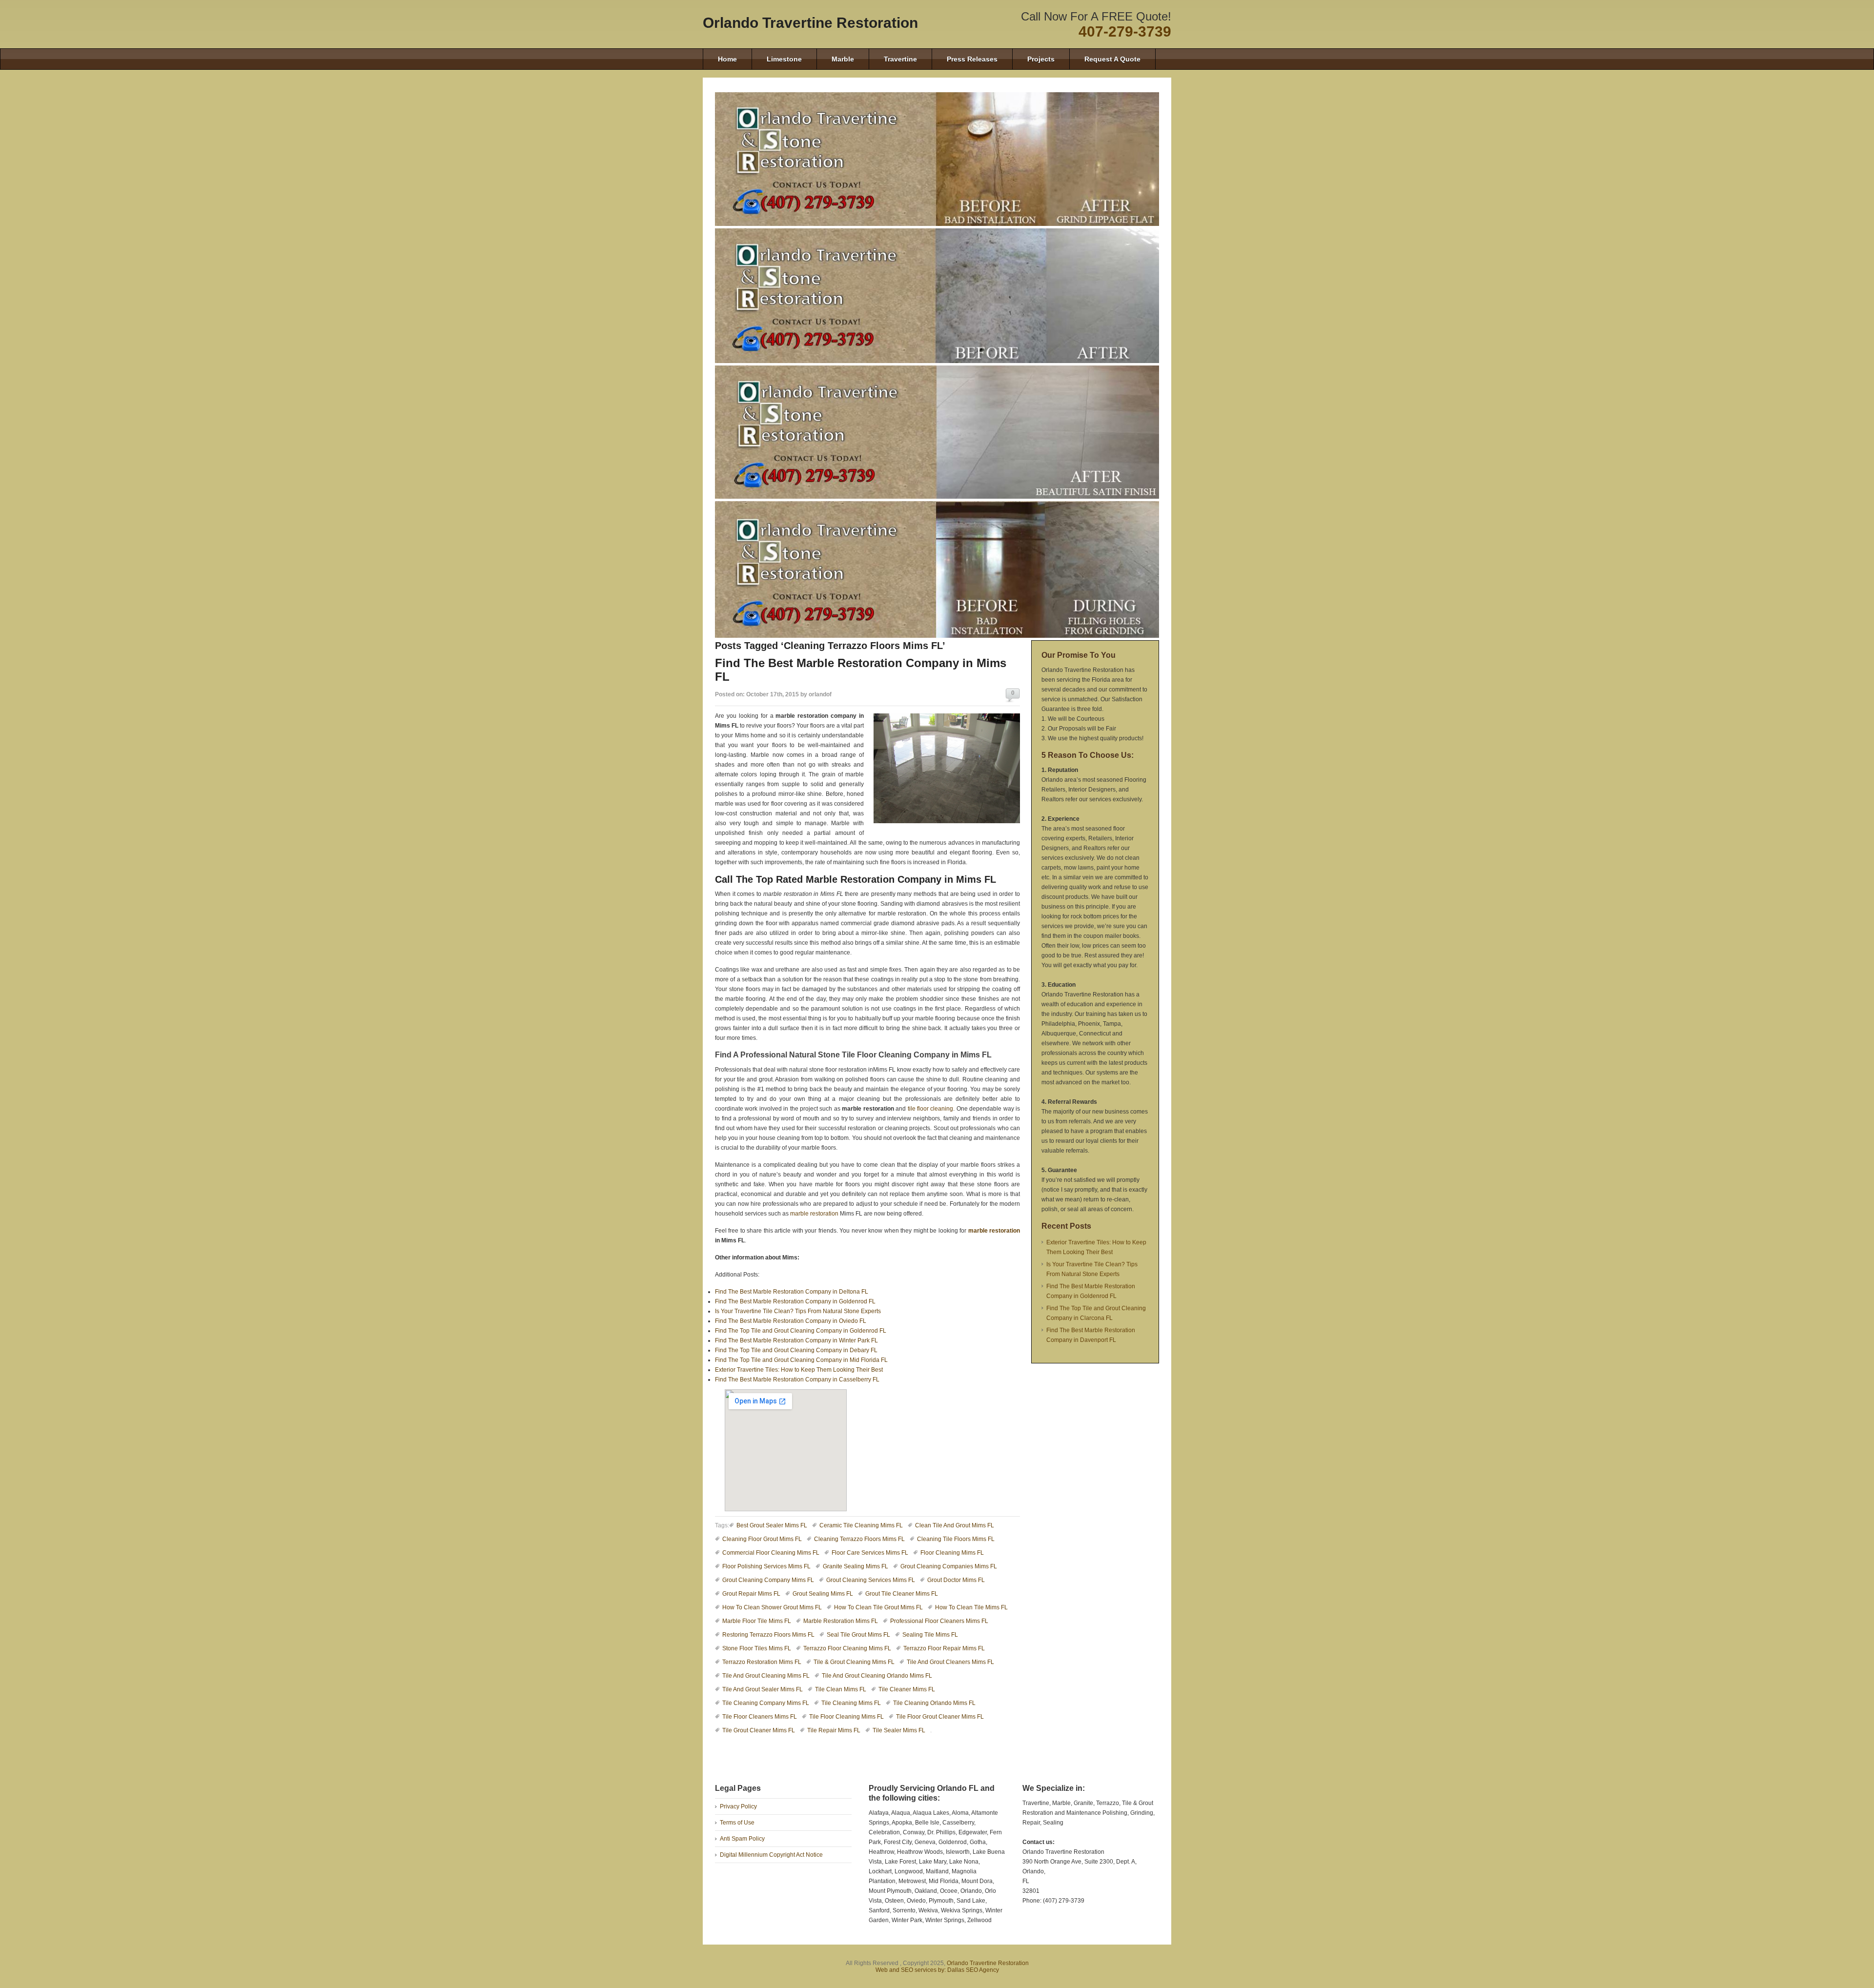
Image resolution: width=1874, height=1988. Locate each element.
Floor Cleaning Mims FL (952, 1553)
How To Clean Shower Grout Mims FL (772, 1607)
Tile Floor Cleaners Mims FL (760, 1717)
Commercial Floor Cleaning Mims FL (771, 1553)
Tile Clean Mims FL (841, 1689)
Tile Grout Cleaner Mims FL (759, 1730)
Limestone (784, 59)
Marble (843, 59)
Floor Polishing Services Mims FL (766, 1566)
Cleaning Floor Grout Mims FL (762, 1539)
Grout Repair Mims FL (751, 1594)
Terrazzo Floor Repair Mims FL (944, 1648)
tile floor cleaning (931, 1109)
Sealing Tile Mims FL (930, 1635)
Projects (1041, 59)
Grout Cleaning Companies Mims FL (949, 1566)
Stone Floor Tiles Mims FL (757, 1648)
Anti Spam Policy (742, 1839)
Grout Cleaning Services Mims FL (871, 1580)
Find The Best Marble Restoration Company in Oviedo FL (791, 1321)
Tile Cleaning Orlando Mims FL (934, 1703)
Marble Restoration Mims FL (841, 1621)
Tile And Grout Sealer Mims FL (763, 1689)
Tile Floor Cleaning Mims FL (846, 1717)
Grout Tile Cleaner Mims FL (902, 1594)
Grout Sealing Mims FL (823, 1594)
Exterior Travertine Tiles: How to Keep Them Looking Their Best (799, 1370)
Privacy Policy (738, 1806)
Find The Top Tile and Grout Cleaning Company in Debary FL (796, 1350)
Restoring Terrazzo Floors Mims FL (768, 1635)
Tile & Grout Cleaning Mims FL (854, 1662)
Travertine (900, 59)
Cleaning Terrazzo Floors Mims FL (859, 1539)
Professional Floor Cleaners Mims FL (939, 1621)
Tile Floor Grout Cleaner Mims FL (940, 1717)
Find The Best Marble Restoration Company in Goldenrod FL (795, 1301)
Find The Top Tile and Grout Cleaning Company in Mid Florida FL (801, 1360)
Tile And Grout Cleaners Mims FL (950, 1662)
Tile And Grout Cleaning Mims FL (766, 1676)
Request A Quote (1112, 59)
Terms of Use (737, 1823)
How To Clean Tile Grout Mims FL (878, 1607)
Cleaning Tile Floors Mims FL (956, 1539)
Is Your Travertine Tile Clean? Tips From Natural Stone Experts (798, 1311)
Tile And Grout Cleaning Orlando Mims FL (877, 1676)
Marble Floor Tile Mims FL (757, 1621)
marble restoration (814, 1214)
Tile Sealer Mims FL (899, 1730)
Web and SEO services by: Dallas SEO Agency (937, 1970)
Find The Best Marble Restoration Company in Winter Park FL (796, 1340)
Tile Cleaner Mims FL (907, 1689)
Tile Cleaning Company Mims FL (766, 1703)
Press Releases (972, 59)
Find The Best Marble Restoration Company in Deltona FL (792, 1292)
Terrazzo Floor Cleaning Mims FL (847, 1648)
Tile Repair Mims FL (834, 1730)
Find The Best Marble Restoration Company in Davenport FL (1091, 1335)
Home (727, 59)
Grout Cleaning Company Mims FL (768, 1580)
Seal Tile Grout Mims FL (858, 1635)
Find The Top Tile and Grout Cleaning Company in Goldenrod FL (801, 1331)
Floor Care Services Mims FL (870, 1553)
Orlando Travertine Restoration (810, 23)
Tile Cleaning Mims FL (851, 1703)
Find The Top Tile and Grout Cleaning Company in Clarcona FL (1096, 1313)
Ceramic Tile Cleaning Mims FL (861, 1525)
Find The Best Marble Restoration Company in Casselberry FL (797, 1379)
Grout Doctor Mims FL (956, 1580)
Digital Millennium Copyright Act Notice (771, 1855)
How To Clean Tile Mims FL (971, 1607)
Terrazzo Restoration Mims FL (762, 1662)
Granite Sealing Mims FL (856, 1566)
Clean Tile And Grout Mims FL (955, 1525)
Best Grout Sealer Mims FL (772, 1525)
